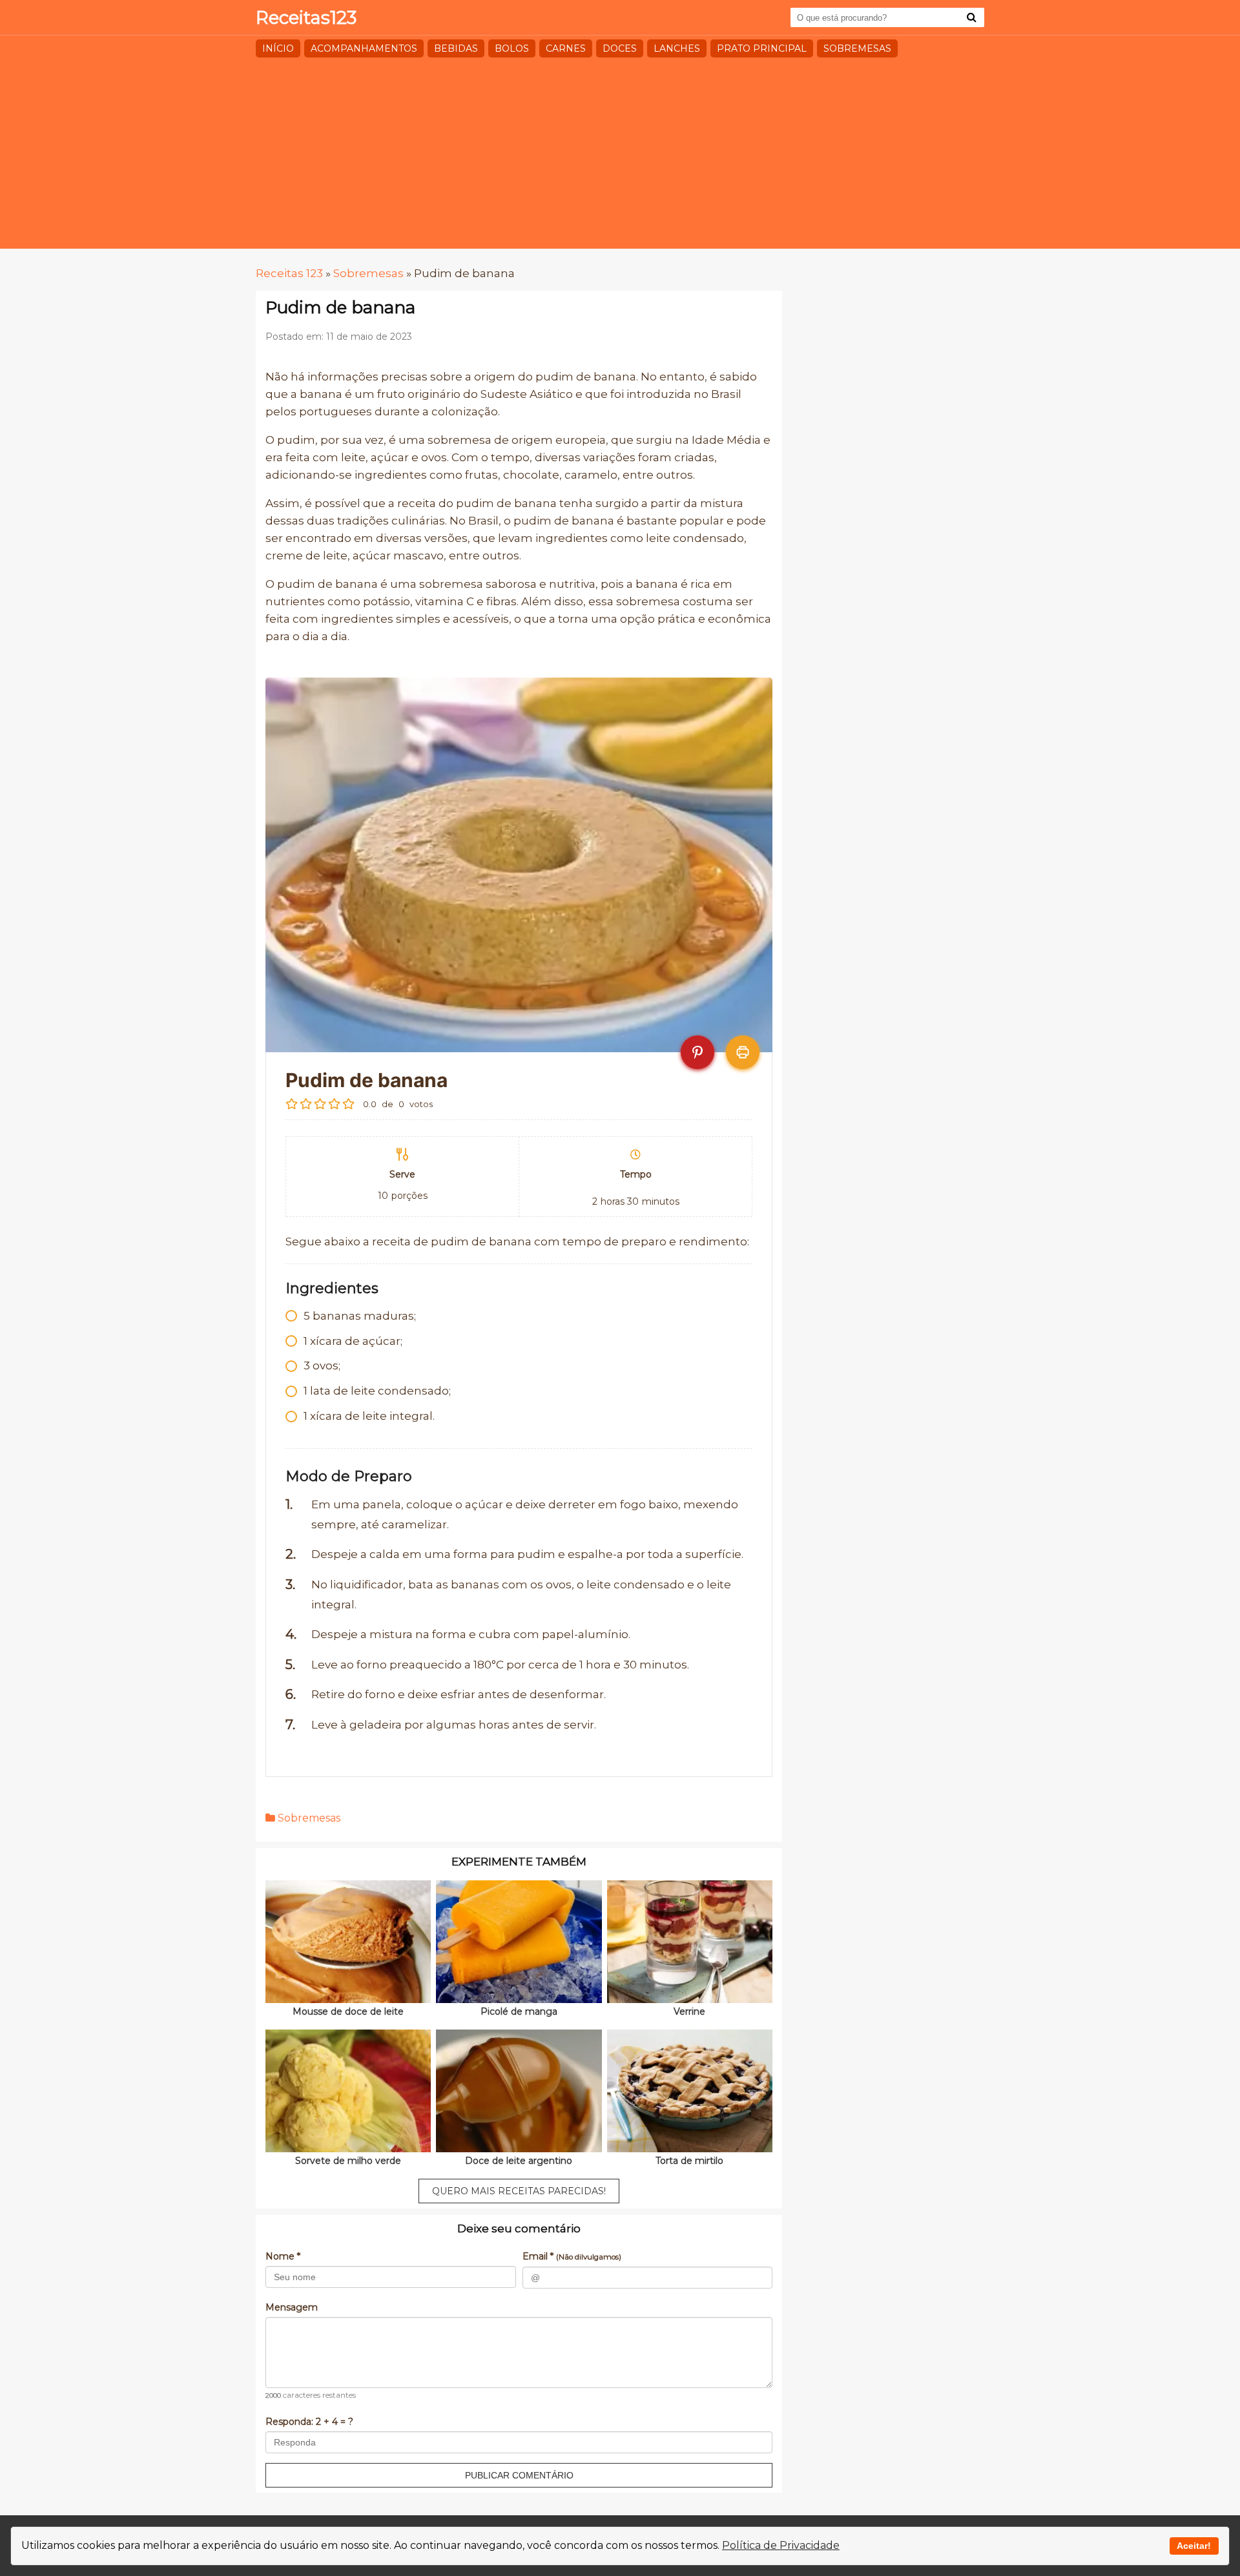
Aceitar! (1194, 2546)
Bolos (512, 48)
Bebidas (456, 48)
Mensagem (292, 2307)
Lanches (677, 48)
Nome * (283, 2256)
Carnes (566, 48)
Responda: (309, 2422)
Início (278, 48)
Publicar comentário (519, 2475)
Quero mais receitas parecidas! (519, 2191)
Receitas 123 (289, 273)
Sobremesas (857, 48)
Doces (620, 48)
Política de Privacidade (781, 2545)
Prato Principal (762, 48)
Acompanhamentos (364, 48)
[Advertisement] (620, 158)
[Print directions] (743, 1052)
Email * (572, 2256)
